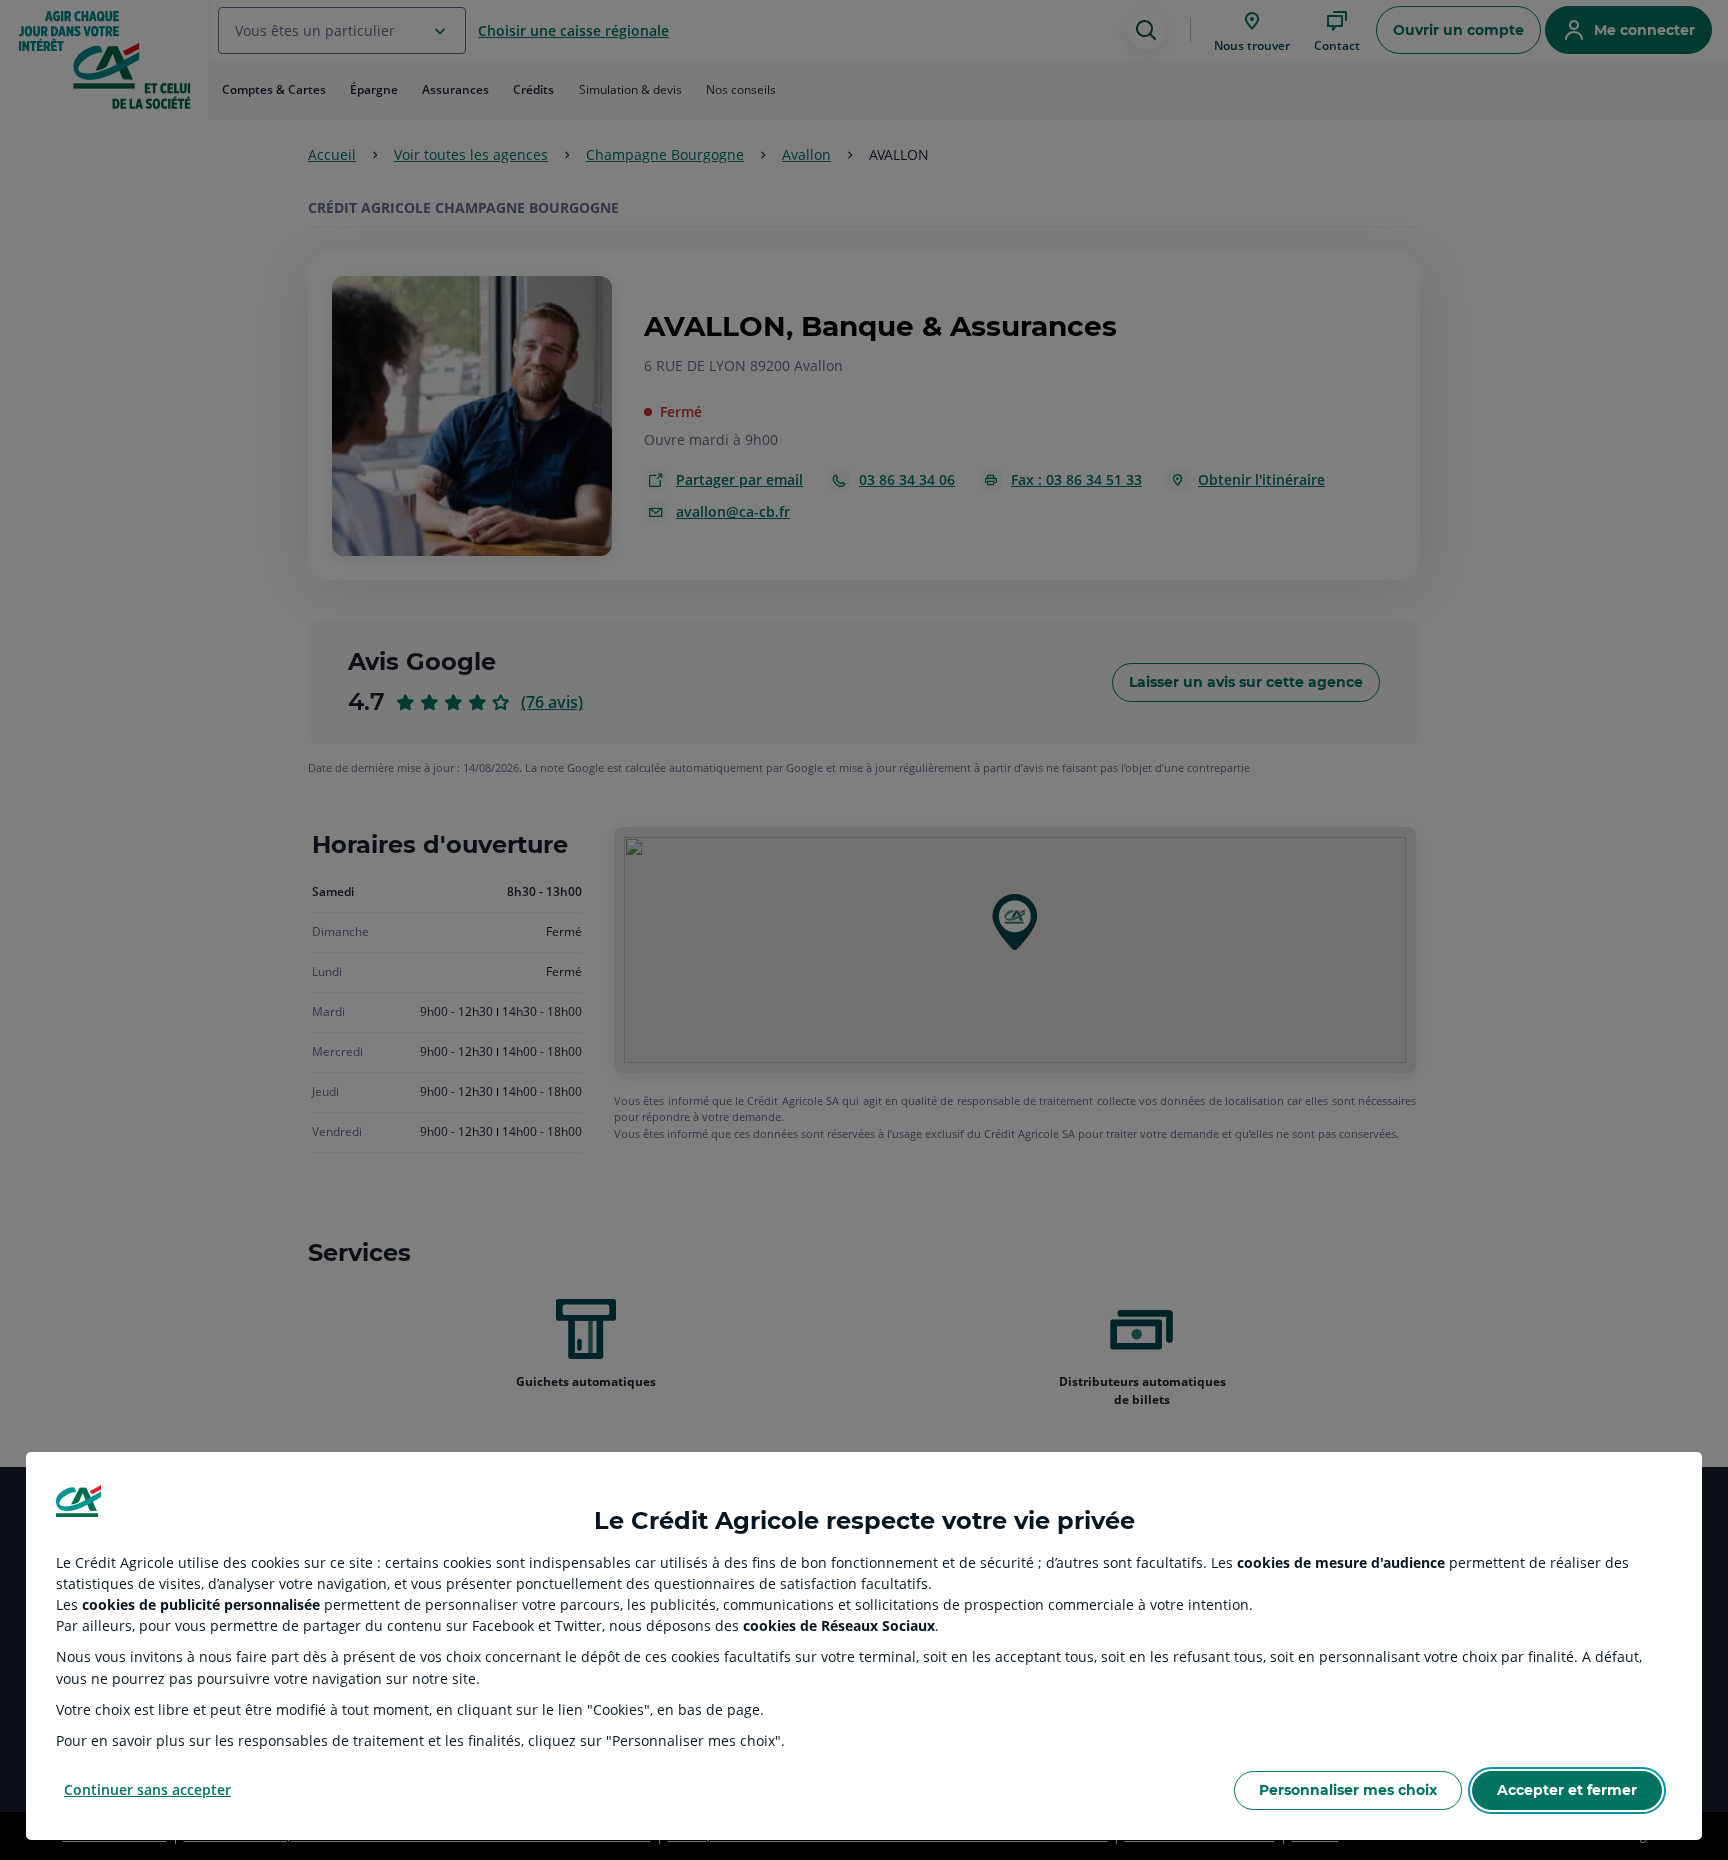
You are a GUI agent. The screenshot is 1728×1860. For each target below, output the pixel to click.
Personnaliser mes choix (1348, 1790)
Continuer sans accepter (147, 1789)
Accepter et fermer (1567, 1790)
